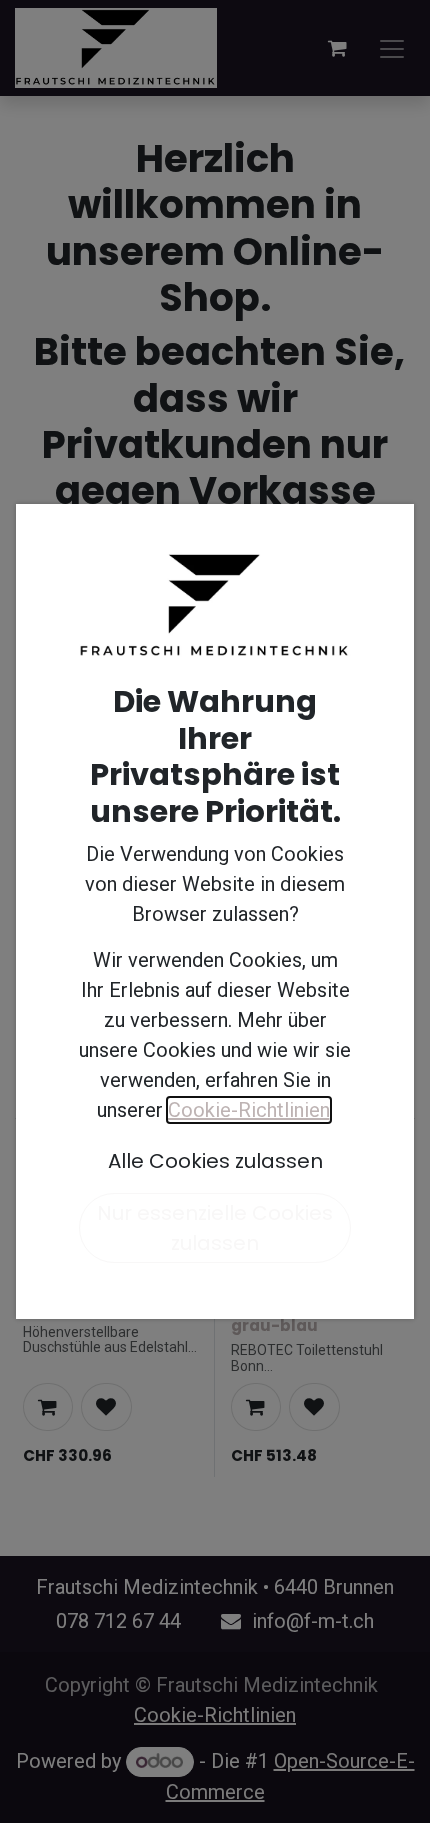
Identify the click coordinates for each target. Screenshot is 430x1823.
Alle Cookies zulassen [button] (215, 1161)
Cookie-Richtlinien (249, 1110)
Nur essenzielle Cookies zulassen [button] (215, 1228)
